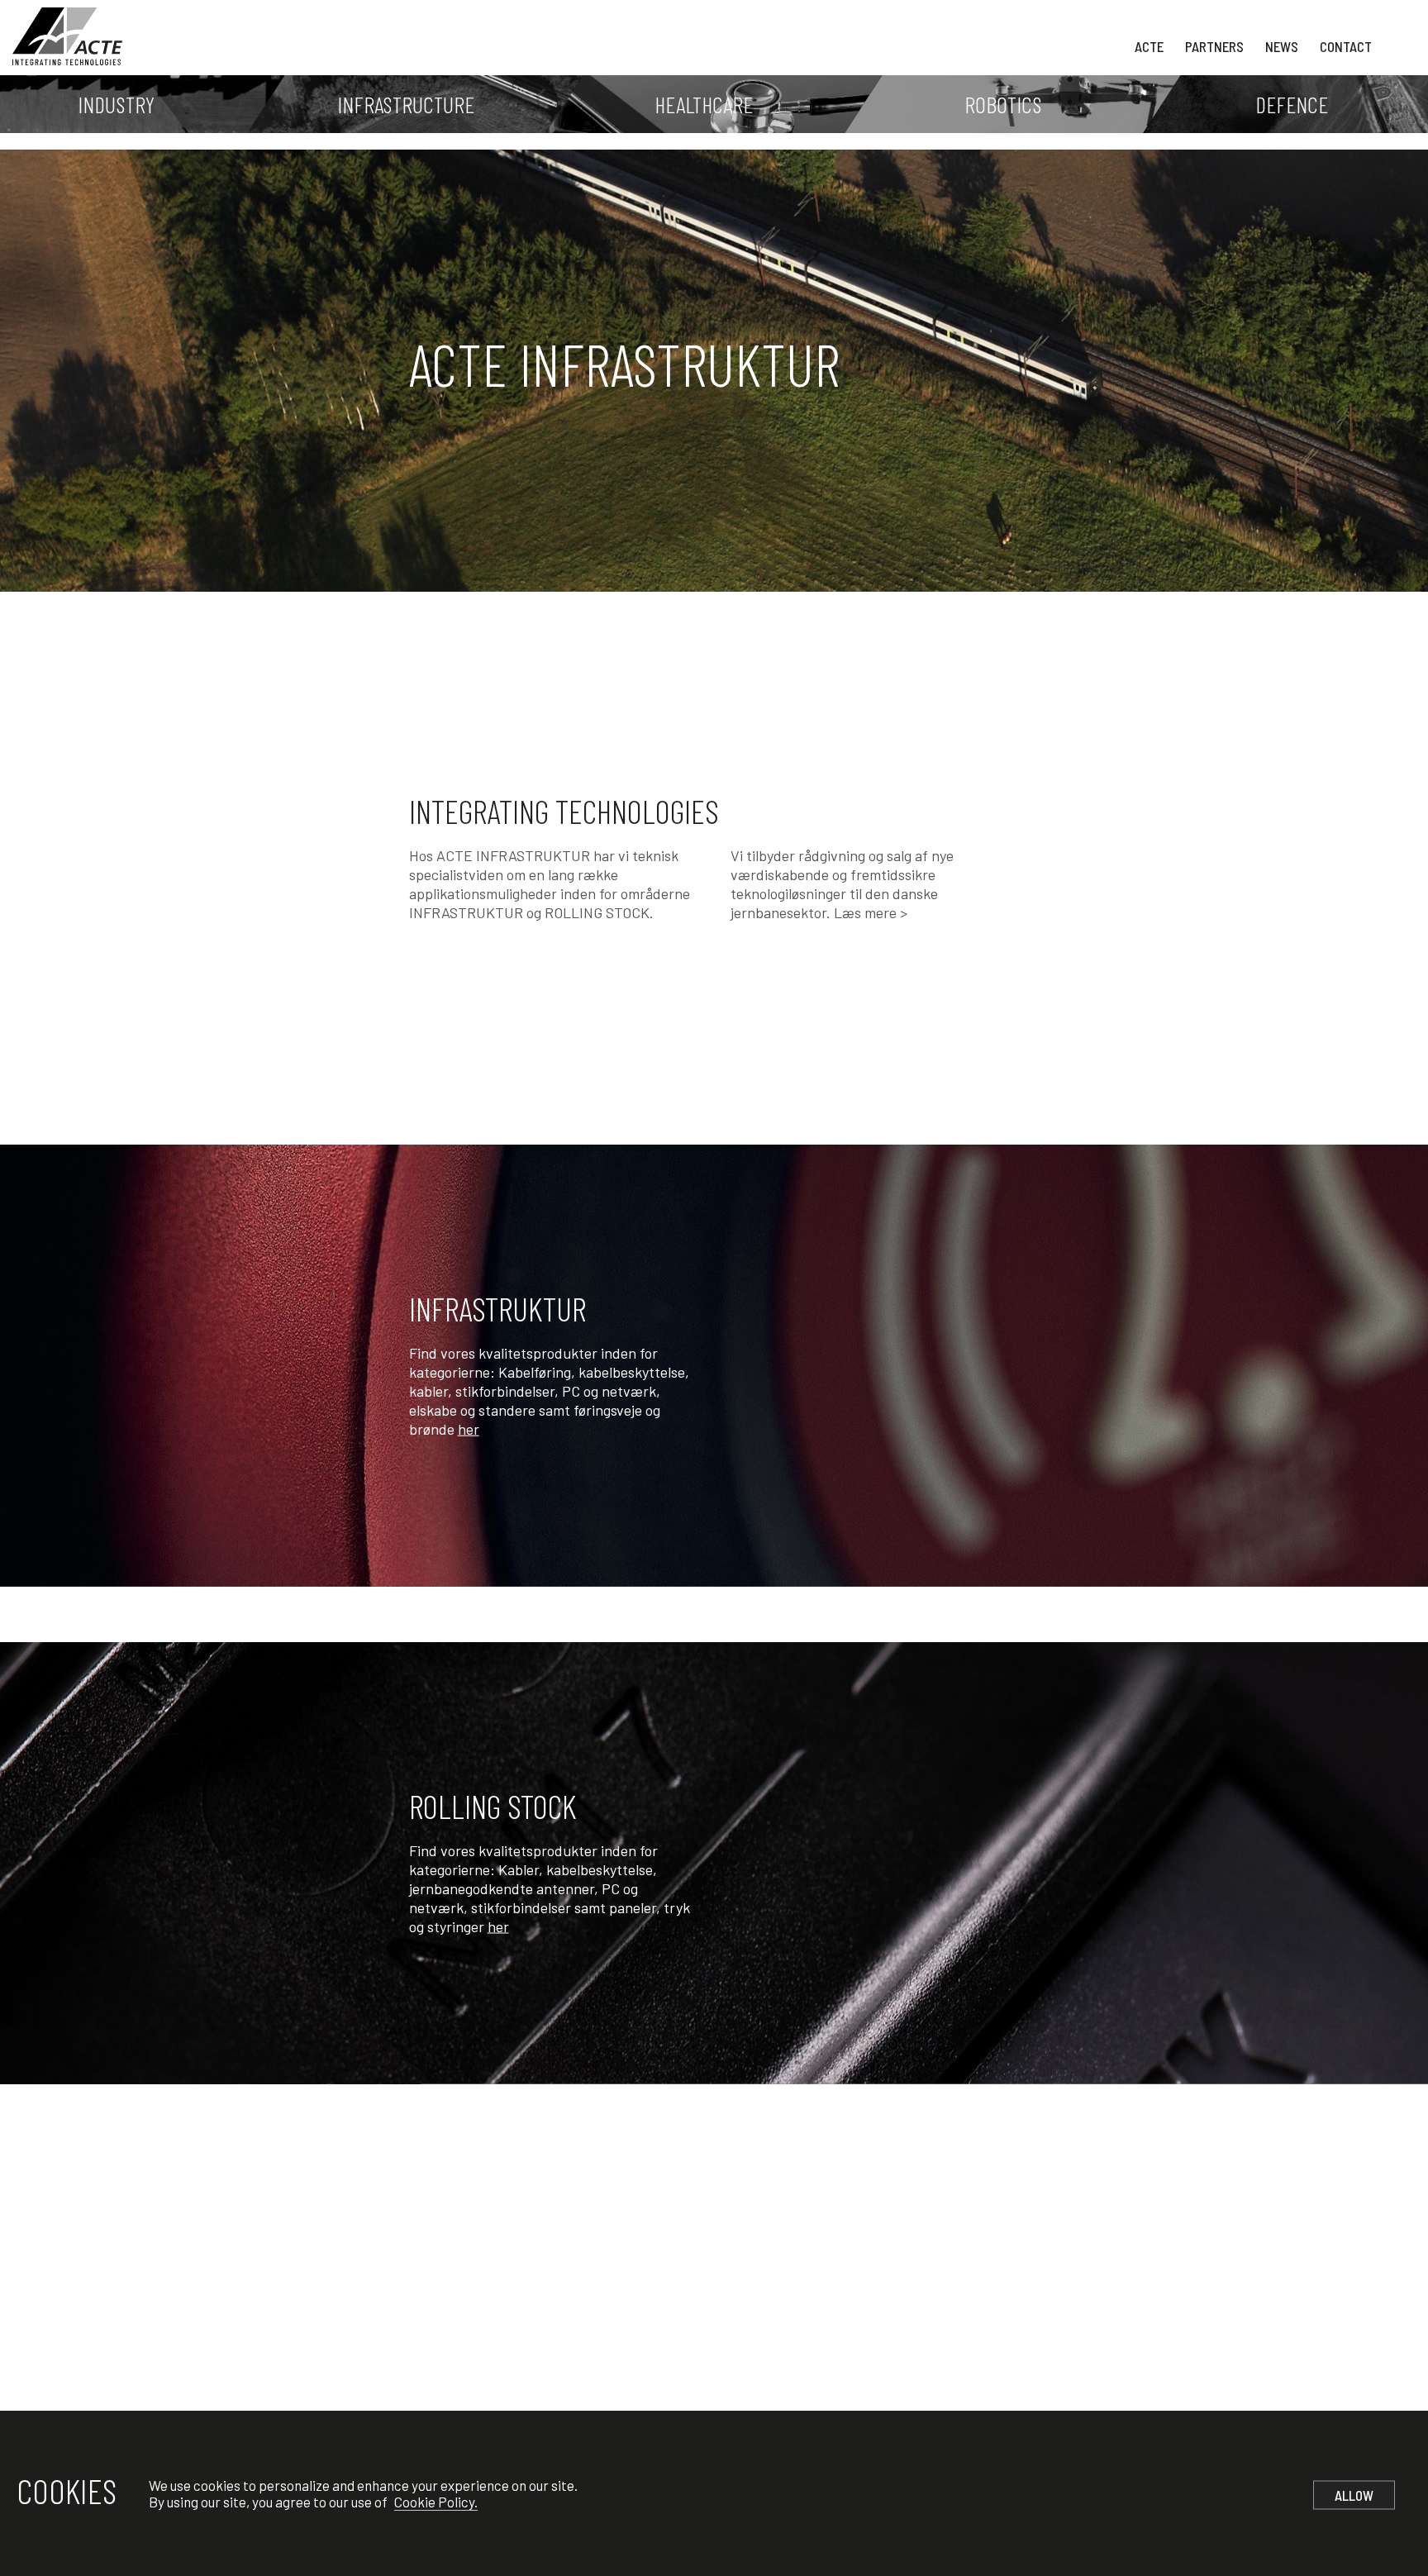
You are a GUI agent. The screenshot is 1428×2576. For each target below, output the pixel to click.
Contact (1346, 46)
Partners (1214, 46)
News (1282, 46)
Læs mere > (871, 912)
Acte (1149, 46)
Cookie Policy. (436, 2502)
